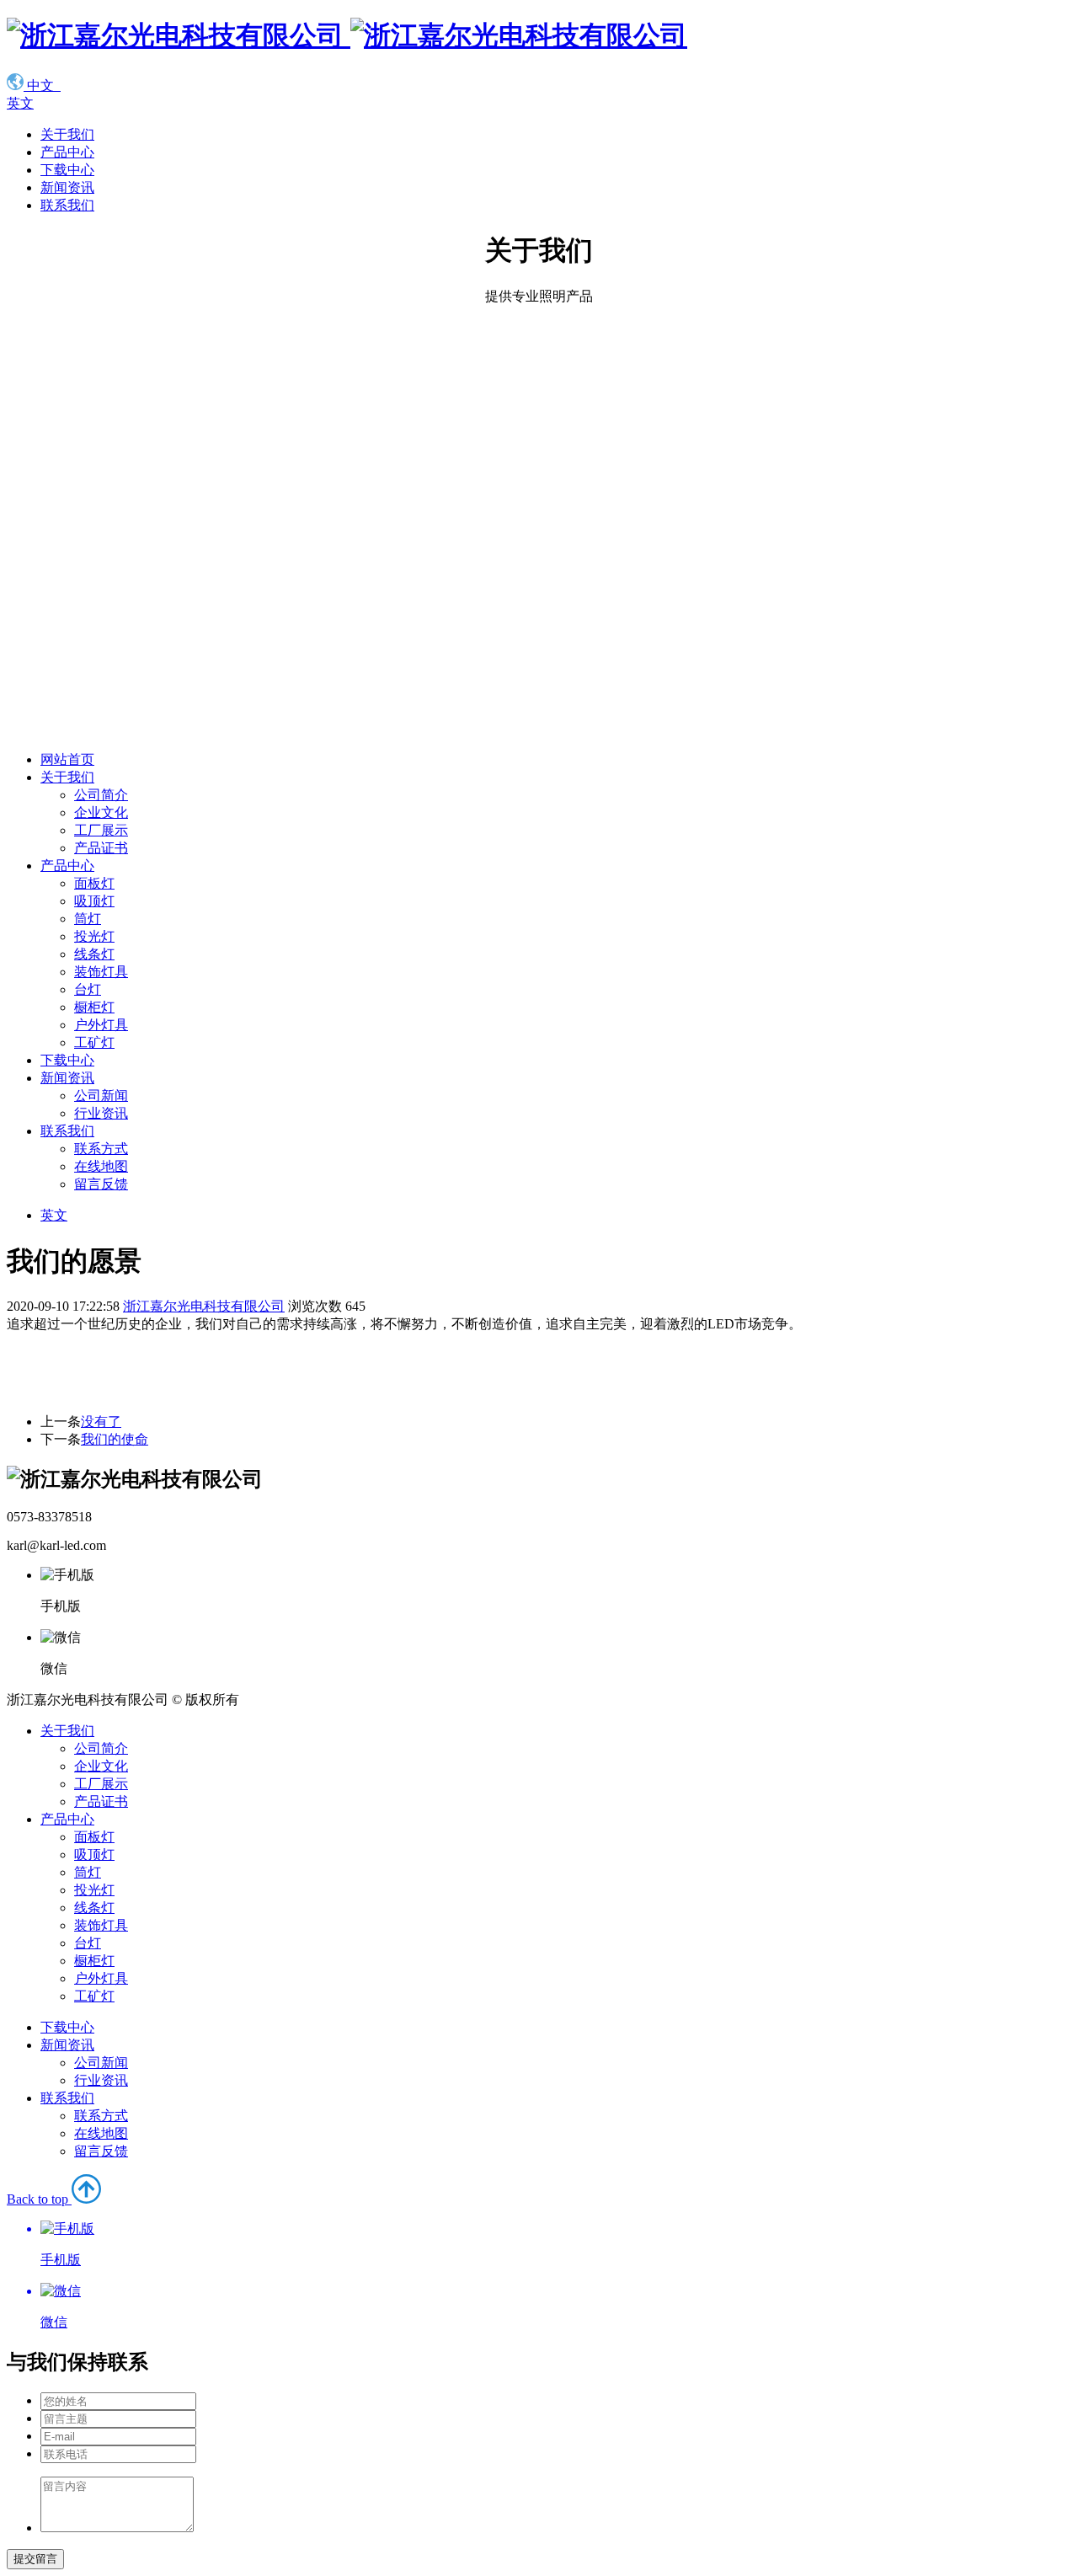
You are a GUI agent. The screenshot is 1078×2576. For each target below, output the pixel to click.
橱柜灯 (94, 1007)
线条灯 (94, 954)
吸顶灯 (94, 901)
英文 (20, 103)
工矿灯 (94, 1042)
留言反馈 (101, 1184)
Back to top (44, 2261)
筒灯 (88, 919)
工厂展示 (101, 830)
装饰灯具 (101, 972)
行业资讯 (101, 1113)
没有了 (101, 1422)
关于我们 (67, 134)
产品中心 (67, 152)
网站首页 (67, 759)
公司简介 (101, 795)
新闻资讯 (67, 187)
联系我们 (67, 205)
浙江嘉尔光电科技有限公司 (204, 1306)
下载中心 (67, 170)
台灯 (88, 989)
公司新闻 (101, 1096)
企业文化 (101, 812)
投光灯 (94, 936)
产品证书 (101, 848)
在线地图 (101, 1166)
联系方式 (101, 1149)
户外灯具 (101, 1025)
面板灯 (94, 883)
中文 (42, 86)
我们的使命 (115, 1439)
